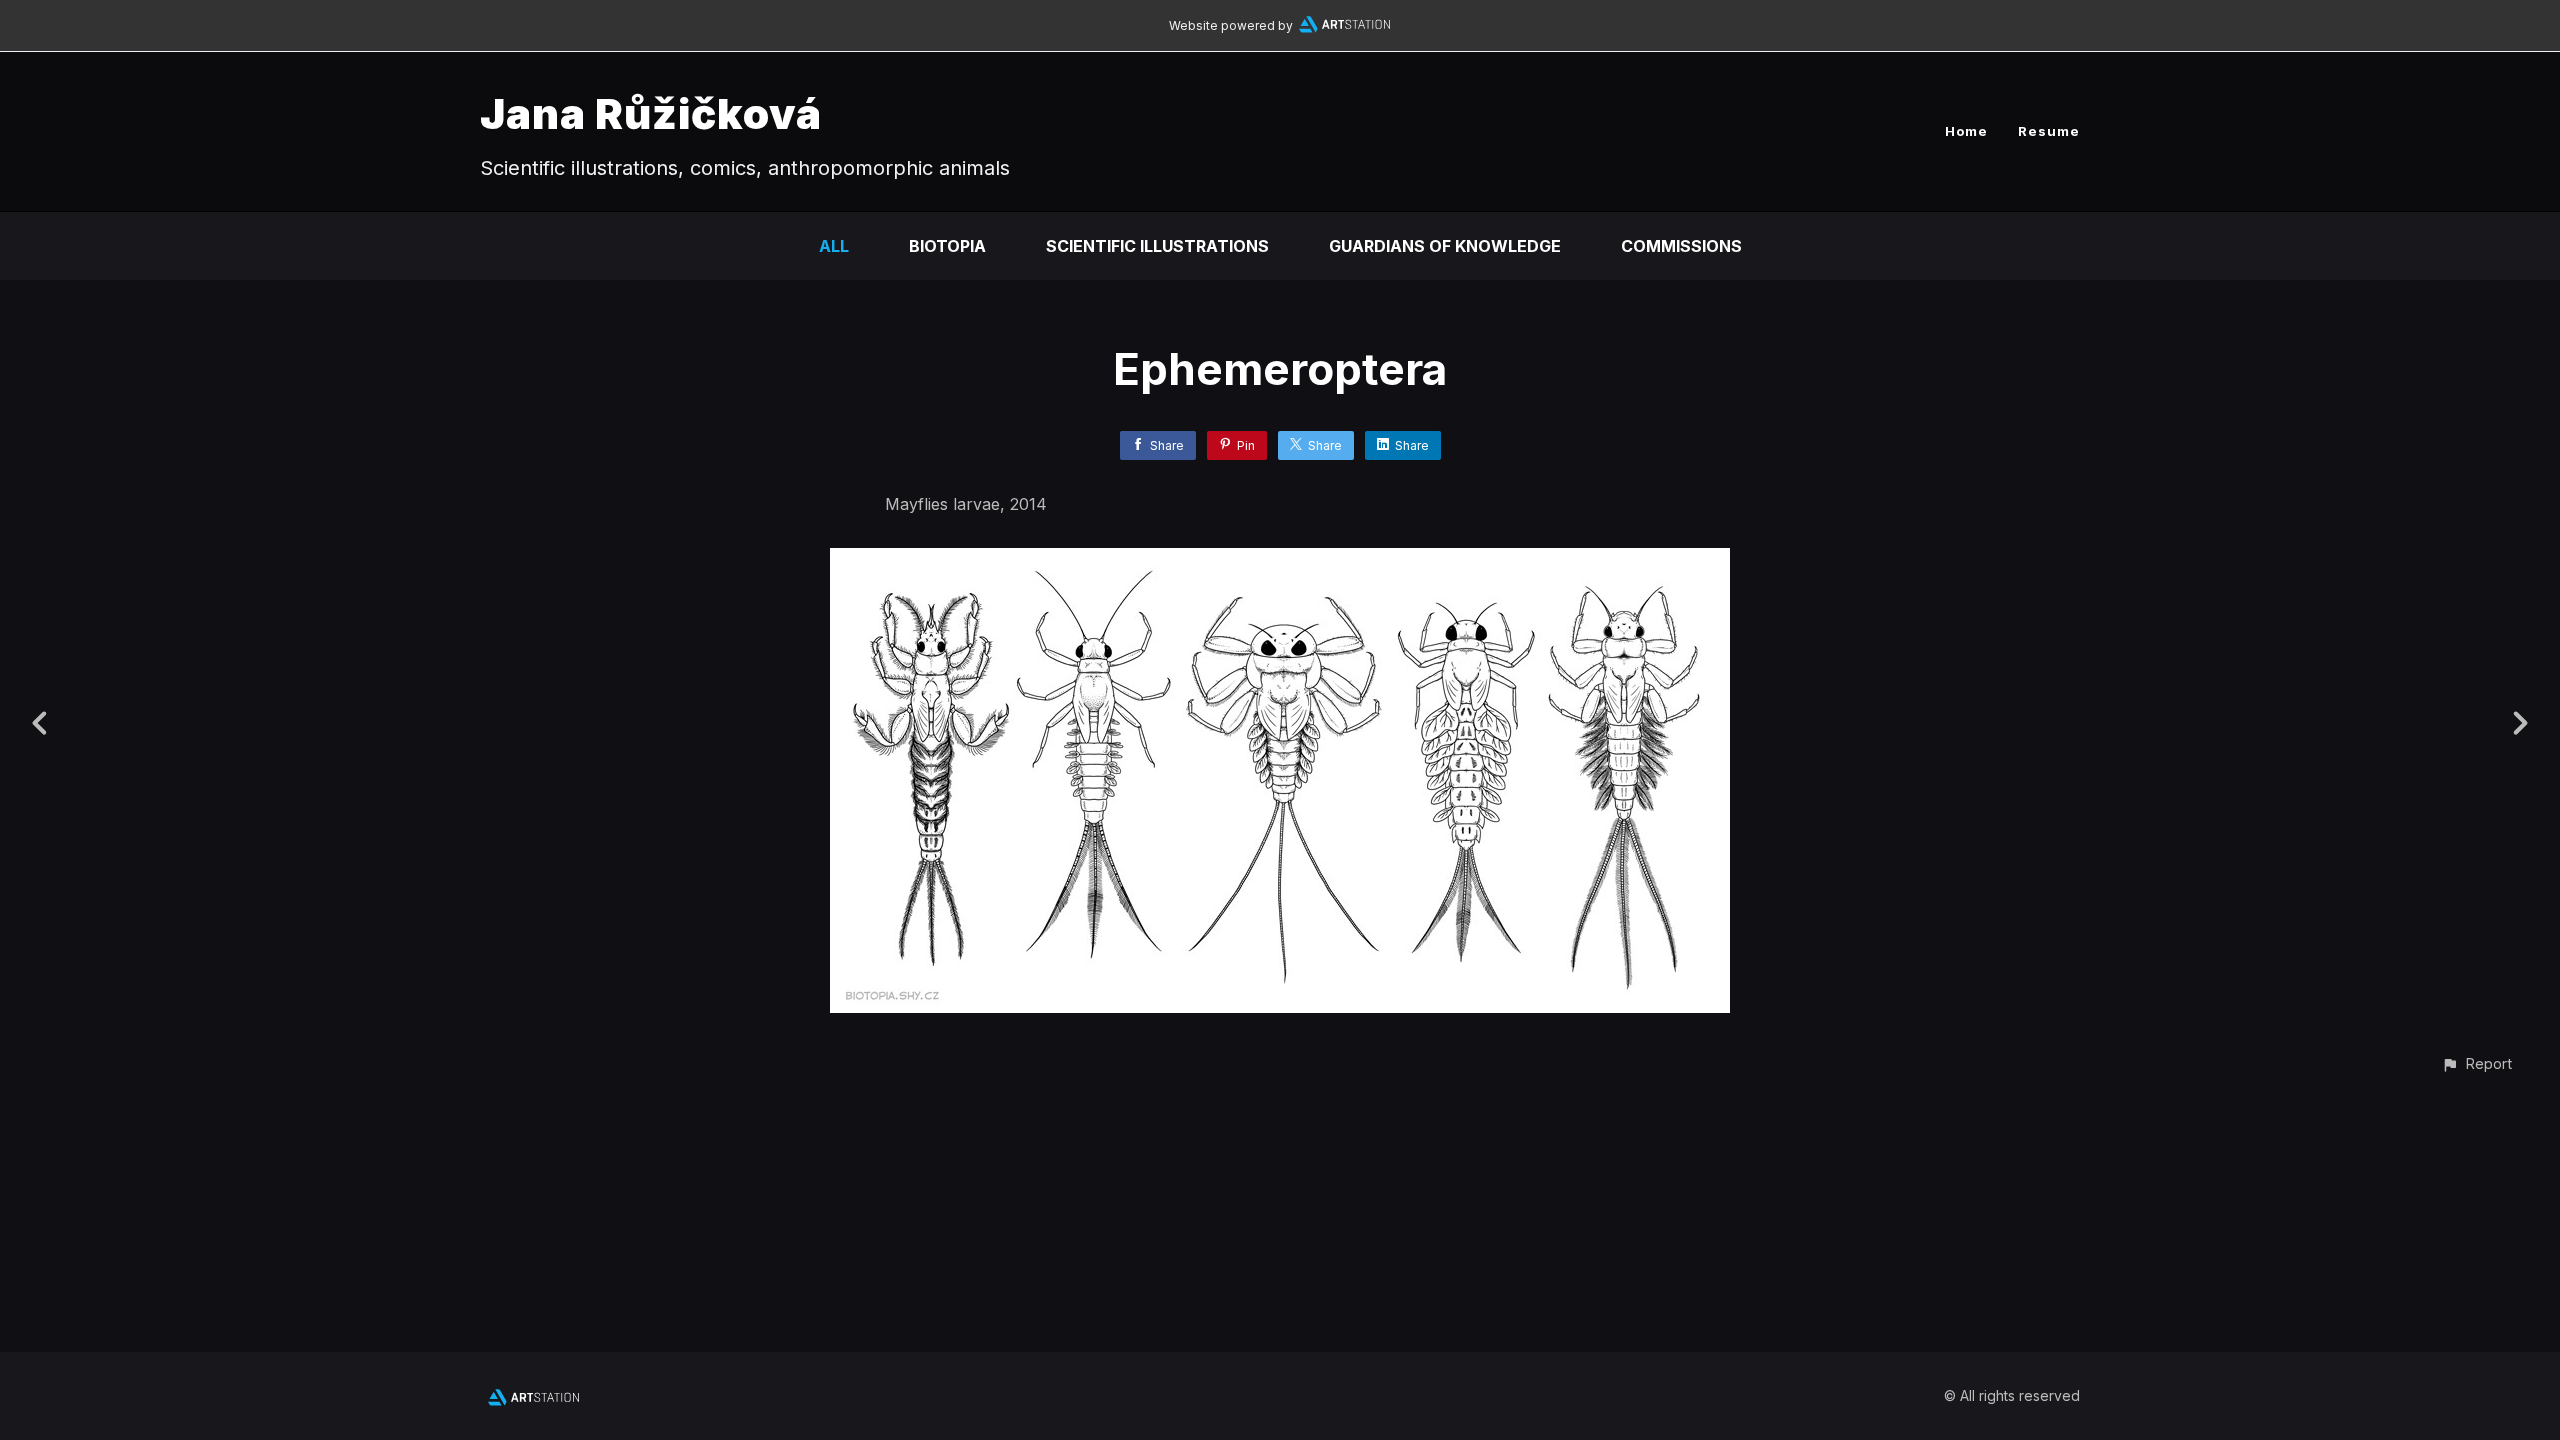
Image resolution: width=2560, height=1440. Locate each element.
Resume (2049, 131)
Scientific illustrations (1157, 246)
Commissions (1681, 246)
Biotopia (947, 246)
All (834, 246)
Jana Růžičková (651, 113)
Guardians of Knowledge (1445, 246)
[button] (2476, 1063)
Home (1966, 131)
